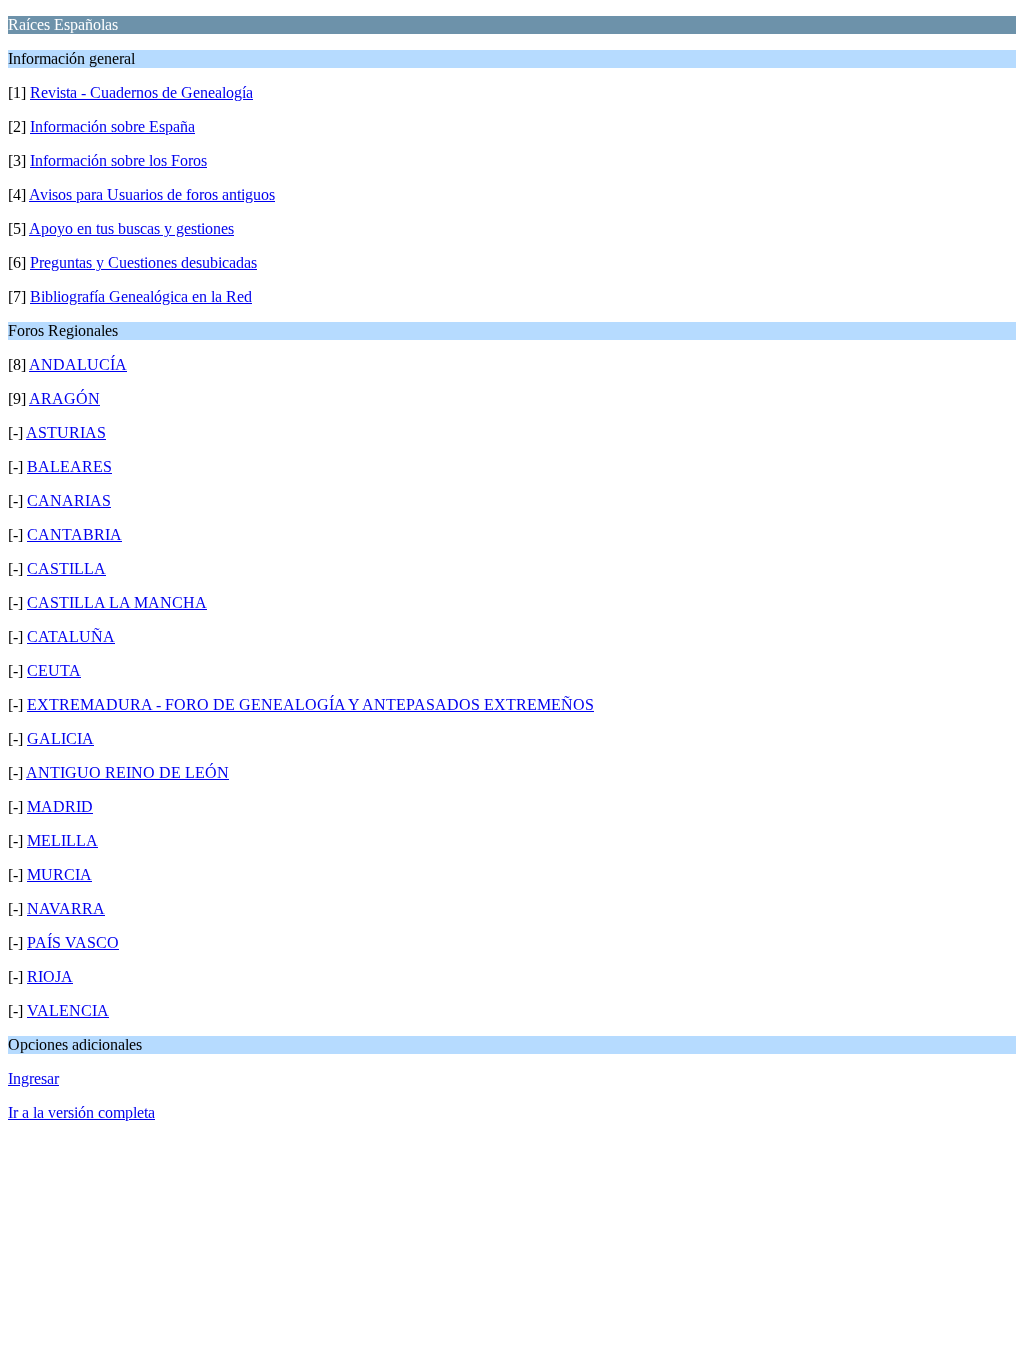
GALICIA (60, 738)
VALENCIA (68, 1010)
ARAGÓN (64, 398)
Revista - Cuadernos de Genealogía (141, 92)
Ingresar (33, 1078)
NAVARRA (66, 908)
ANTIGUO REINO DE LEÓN (127, 772)
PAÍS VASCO (73, 942)
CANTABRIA (74, 534)
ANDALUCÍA (78, 364)
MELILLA (62, 840)
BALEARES (69, 466)
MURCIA (59, 874)
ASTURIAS (66, 432)
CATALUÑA (71, 636)
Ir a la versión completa (81, 1112)
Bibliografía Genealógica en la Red (141, 296)
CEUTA (54, 670)
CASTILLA (66, 568)
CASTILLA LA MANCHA (117, 602)
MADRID (60, 806)
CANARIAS (69, 500)
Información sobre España (112, 126)
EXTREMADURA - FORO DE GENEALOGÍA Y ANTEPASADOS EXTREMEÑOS (310, 704)
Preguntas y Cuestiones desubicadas (143, 262)
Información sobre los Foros (118, 160)
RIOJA (50, 976)
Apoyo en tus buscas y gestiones (131, 228)
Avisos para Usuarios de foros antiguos (152, 194)
